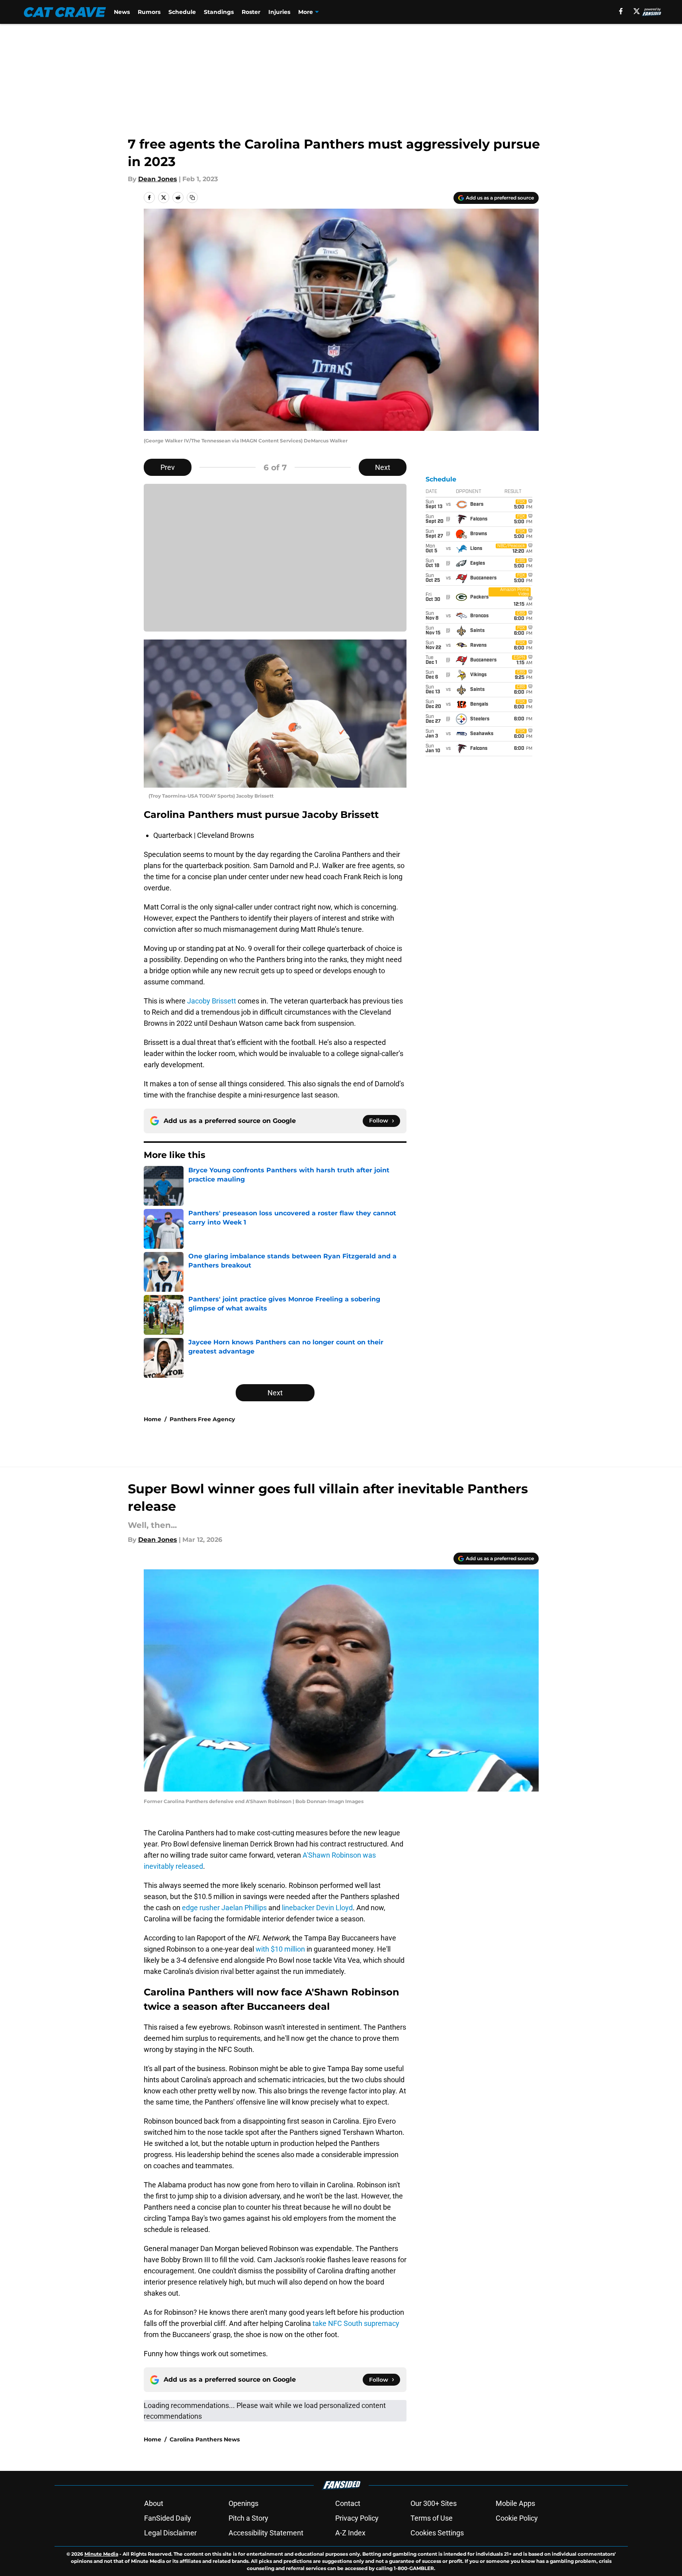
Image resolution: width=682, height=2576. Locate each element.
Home (152, 1419)
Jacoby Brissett (212, 1001)
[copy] (192, 198)
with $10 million (280, 1949)
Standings (219, 12)
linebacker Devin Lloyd (317, 1908)
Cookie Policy (517, 2518)
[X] (637, 11)
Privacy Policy (357, 2518)
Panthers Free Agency (202, 1419)
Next (383, 467)
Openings (243, 2503)
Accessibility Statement (266, 2533)
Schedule (182, 12)
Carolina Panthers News (205, 2439)
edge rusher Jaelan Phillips (224, 1908)
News (122, 12)
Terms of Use (432, 2518)
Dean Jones (158, 179)
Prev (168, 467)
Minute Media (101, 2554)
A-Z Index (350, 2533)
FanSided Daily (168, 2518)
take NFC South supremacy (356, 2323)
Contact (348, 2503)
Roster (251, 12)
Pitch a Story (248, 2518)
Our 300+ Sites (434, 2503)
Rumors (149, 12)
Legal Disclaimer (170, 2533)
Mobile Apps (515, 2503)
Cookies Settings (437, 2533)
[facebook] (621, 11)
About (154, 2503)
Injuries (279, 12)
